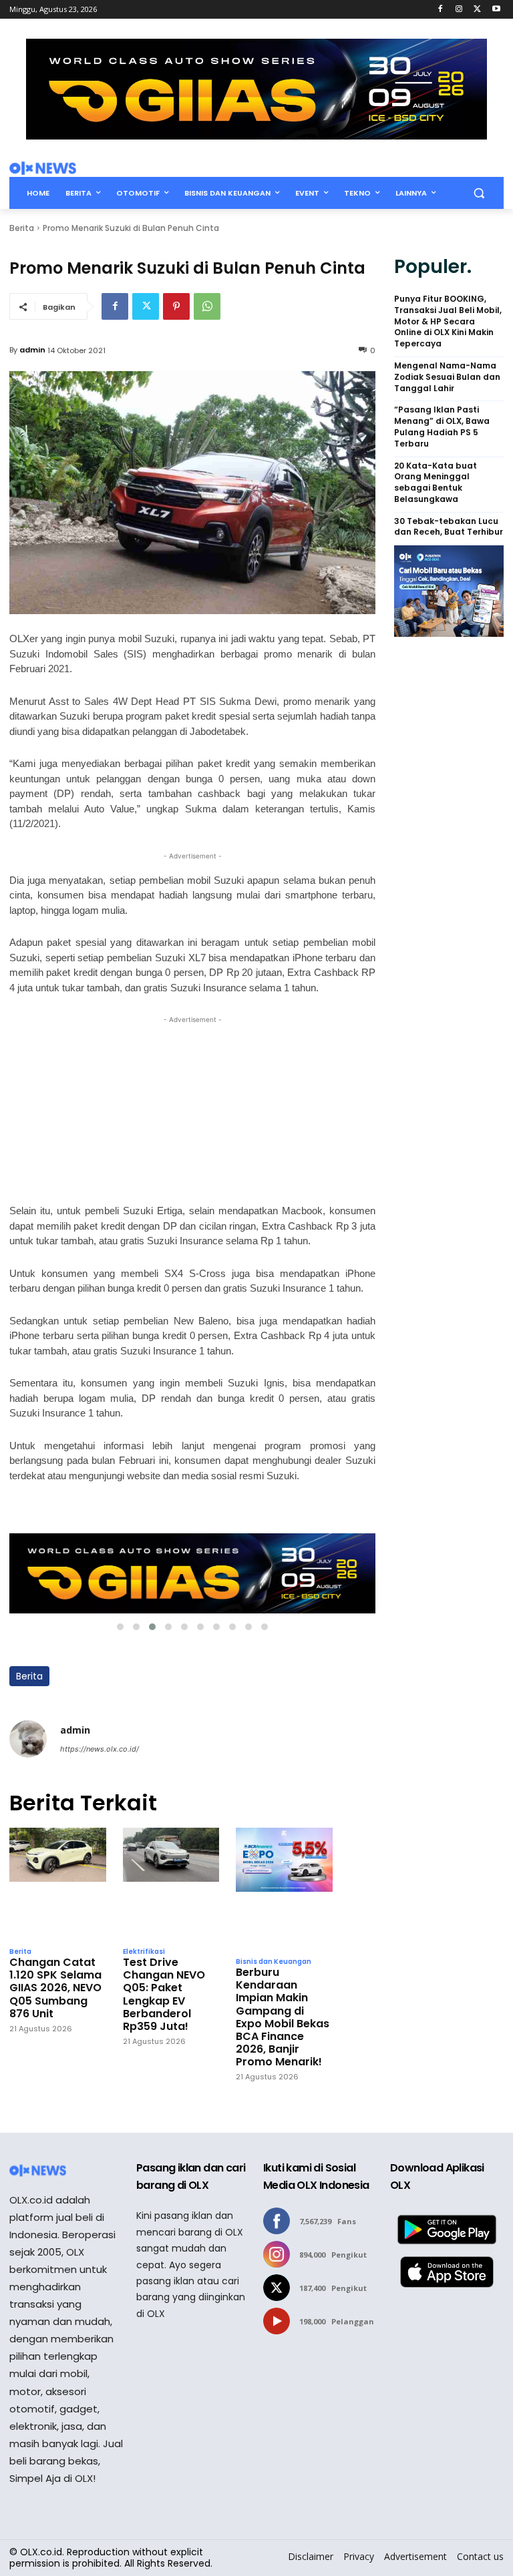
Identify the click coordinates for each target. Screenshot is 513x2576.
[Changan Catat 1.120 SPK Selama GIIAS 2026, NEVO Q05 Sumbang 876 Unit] (58, 1884)
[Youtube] (496, 10)
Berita (22, 228)
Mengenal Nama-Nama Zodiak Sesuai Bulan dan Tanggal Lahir (447, 377)
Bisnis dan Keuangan (274, 1962)
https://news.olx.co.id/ (100, 1749)
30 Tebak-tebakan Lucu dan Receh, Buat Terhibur (449, 527)
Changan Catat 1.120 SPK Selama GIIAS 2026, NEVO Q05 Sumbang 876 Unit (55, 1988)
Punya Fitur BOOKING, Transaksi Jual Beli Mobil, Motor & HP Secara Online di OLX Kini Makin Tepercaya (448, 321)
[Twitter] (477, 10)
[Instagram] (459, 10)
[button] (479, 193)
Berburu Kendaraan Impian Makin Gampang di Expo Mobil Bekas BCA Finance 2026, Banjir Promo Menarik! (283, 2017)
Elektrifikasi (144, 1952)
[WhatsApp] (207, 306)
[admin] (28, 1739)
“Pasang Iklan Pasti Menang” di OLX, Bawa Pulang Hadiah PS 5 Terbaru (442, 427)
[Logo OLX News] (43, 168)
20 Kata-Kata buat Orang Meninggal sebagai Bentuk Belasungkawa (436, 483)
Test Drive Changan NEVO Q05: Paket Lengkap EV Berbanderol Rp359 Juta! (164, 1994)
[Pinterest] (176, 306)
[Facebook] (441, 10)
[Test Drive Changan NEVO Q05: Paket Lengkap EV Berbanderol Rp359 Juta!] (171, 1884)
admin (32, 350)
